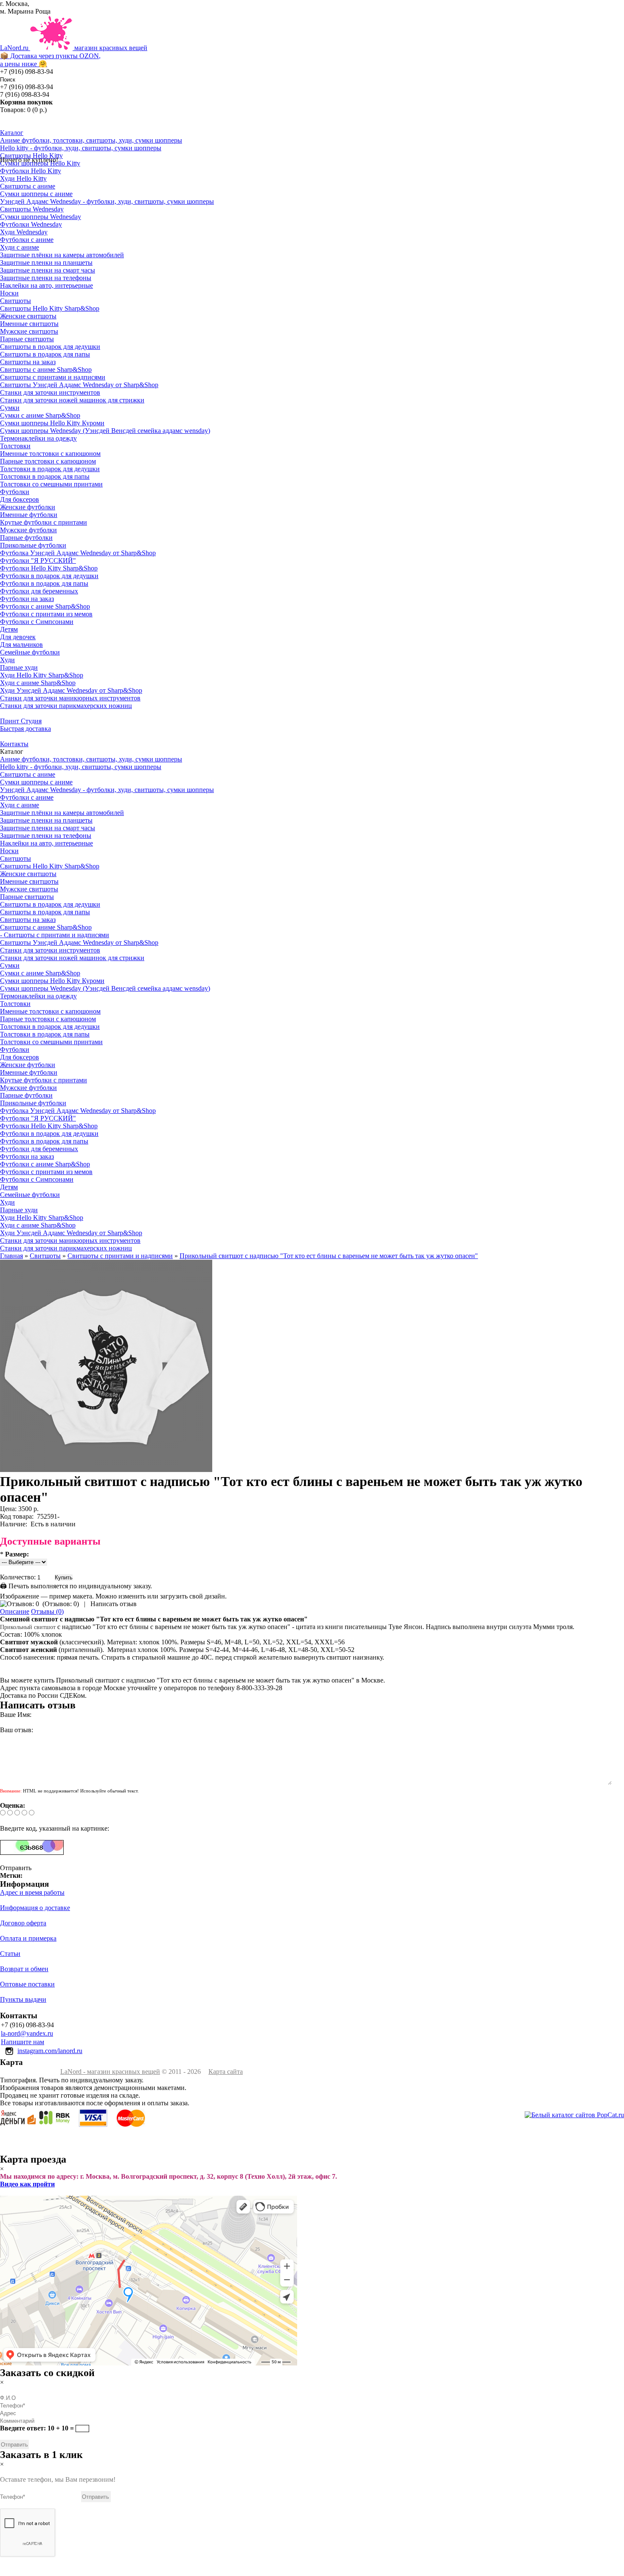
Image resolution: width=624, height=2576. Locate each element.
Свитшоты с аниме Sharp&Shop (46, 369)
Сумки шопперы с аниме (36, 194)
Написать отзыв (114, 1604)
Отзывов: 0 (61, 1604)
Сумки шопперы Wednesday (41, 217)
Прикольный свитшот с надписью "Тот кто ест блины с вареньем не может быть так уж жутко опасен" (329, 1256)
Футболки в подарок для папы (44, 583)
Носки (9, 293)
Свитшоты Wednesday (32, 209)
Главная (11, 1256)
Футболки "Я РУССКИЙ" (38, 560)
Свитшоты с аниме (28, 186)
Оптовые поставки (27, 1984)
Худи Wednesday (24, 232)
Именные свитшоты (29, 324)
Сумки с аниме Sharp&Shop (40, 415)
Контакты (14, 744)
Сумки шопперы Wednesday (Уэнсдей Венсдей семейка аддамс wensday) (105, 431)
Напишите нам (22, 2042)
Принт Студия (21, 721)
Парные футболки (26, 538)
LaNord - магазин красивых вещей (110, 2072)
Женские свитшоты (28, 316)
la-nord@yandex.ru (27, 2033)
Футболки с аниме (27, 240)
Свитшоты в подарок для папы (45, 354)
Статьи (10, 1954)
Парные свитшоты (27, 339)
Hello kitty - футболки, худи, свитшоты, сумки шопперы (81, 148)
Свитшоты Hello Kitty (31, 156)
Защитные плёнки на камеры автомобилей (62, 255)
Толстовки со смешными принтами (51, 484)
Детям (9, 629)
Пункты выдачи (23, 1999)
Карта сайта (226, 2072)
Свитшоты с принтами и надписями (53, 377)
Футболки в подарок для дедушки (49, 576)
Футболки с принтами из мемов (46, 614)
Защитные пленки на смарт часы (48, 270)
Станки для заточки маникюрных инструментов (70, 698)
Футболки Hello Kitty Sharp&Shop (49, 568)
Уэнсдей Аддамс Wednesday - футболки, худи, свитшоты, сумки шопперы (107, 201)
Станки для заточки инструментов (50, 392)
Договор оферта (23, 1923)
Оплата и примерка (28, 1938)
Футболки (15, 492)
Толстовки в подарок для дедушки (50, 469)
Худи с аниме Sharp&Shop (38, 683)
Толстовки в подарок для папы (45, 476)
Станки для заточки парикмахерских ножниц (66, 706)
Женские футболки (28, 507)
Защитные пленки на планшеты (46, 263)
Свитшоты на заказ (28, 362)
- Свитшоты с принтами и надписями (55, 935)
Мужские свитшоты (29, 331)
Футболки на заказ (27, 599)
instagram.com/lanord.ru (50, 2051)
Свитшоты (15, 301)
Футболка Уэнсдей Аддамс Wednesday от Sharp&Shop (78, 553)
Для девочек (18, 637)
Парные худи (19, 667)
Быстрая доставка (25, 729)
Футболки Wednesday (31, 224)
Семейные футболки (30, 652)
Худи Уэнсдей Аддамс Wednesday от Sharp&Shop (71, 690)
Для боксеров (20, 499)
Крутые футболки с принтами (44, 522)
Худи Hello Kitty (23, 178)
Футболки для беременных (39, 591)
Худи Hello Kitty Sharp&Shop (42, 675)
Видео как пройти (27, 2184)
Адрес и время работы (32, 1892)
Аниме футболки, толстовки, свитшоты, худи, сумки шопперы (91, 140)
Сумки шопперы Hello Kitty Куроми (52, 423)
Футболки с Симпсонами (37, 622)
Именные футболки (29, 515)
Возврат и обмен (24, 1969)
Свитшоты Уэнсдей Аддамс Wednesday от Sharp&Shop (79, 385)
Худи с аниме (20, 247)
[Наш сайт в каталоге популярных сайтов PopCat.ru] (574, 2115)
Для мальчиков (21, 645)
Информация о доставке (35, 1908)
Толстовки (15, 446)
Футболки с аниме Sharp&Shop (45, 606)
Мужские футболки (28, 530)
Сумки (10, 408)
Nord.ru (74, 56)
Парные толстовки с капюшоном (48, 461)
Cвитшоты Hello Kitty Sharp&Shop (50, 308)
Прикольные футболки (33, 545)
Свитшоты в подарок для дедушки (50, 347)
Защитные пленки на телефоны (46, 278)
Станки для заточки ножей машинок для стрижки (72, 400)
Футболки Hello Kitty (31, 171)
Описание (15, 1611)
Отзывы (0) (47, 1611)
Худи (7, 660)
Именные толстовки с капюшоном (50, 454)
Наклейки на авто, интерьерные (46, 285)
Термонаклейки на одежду (38, 438)
